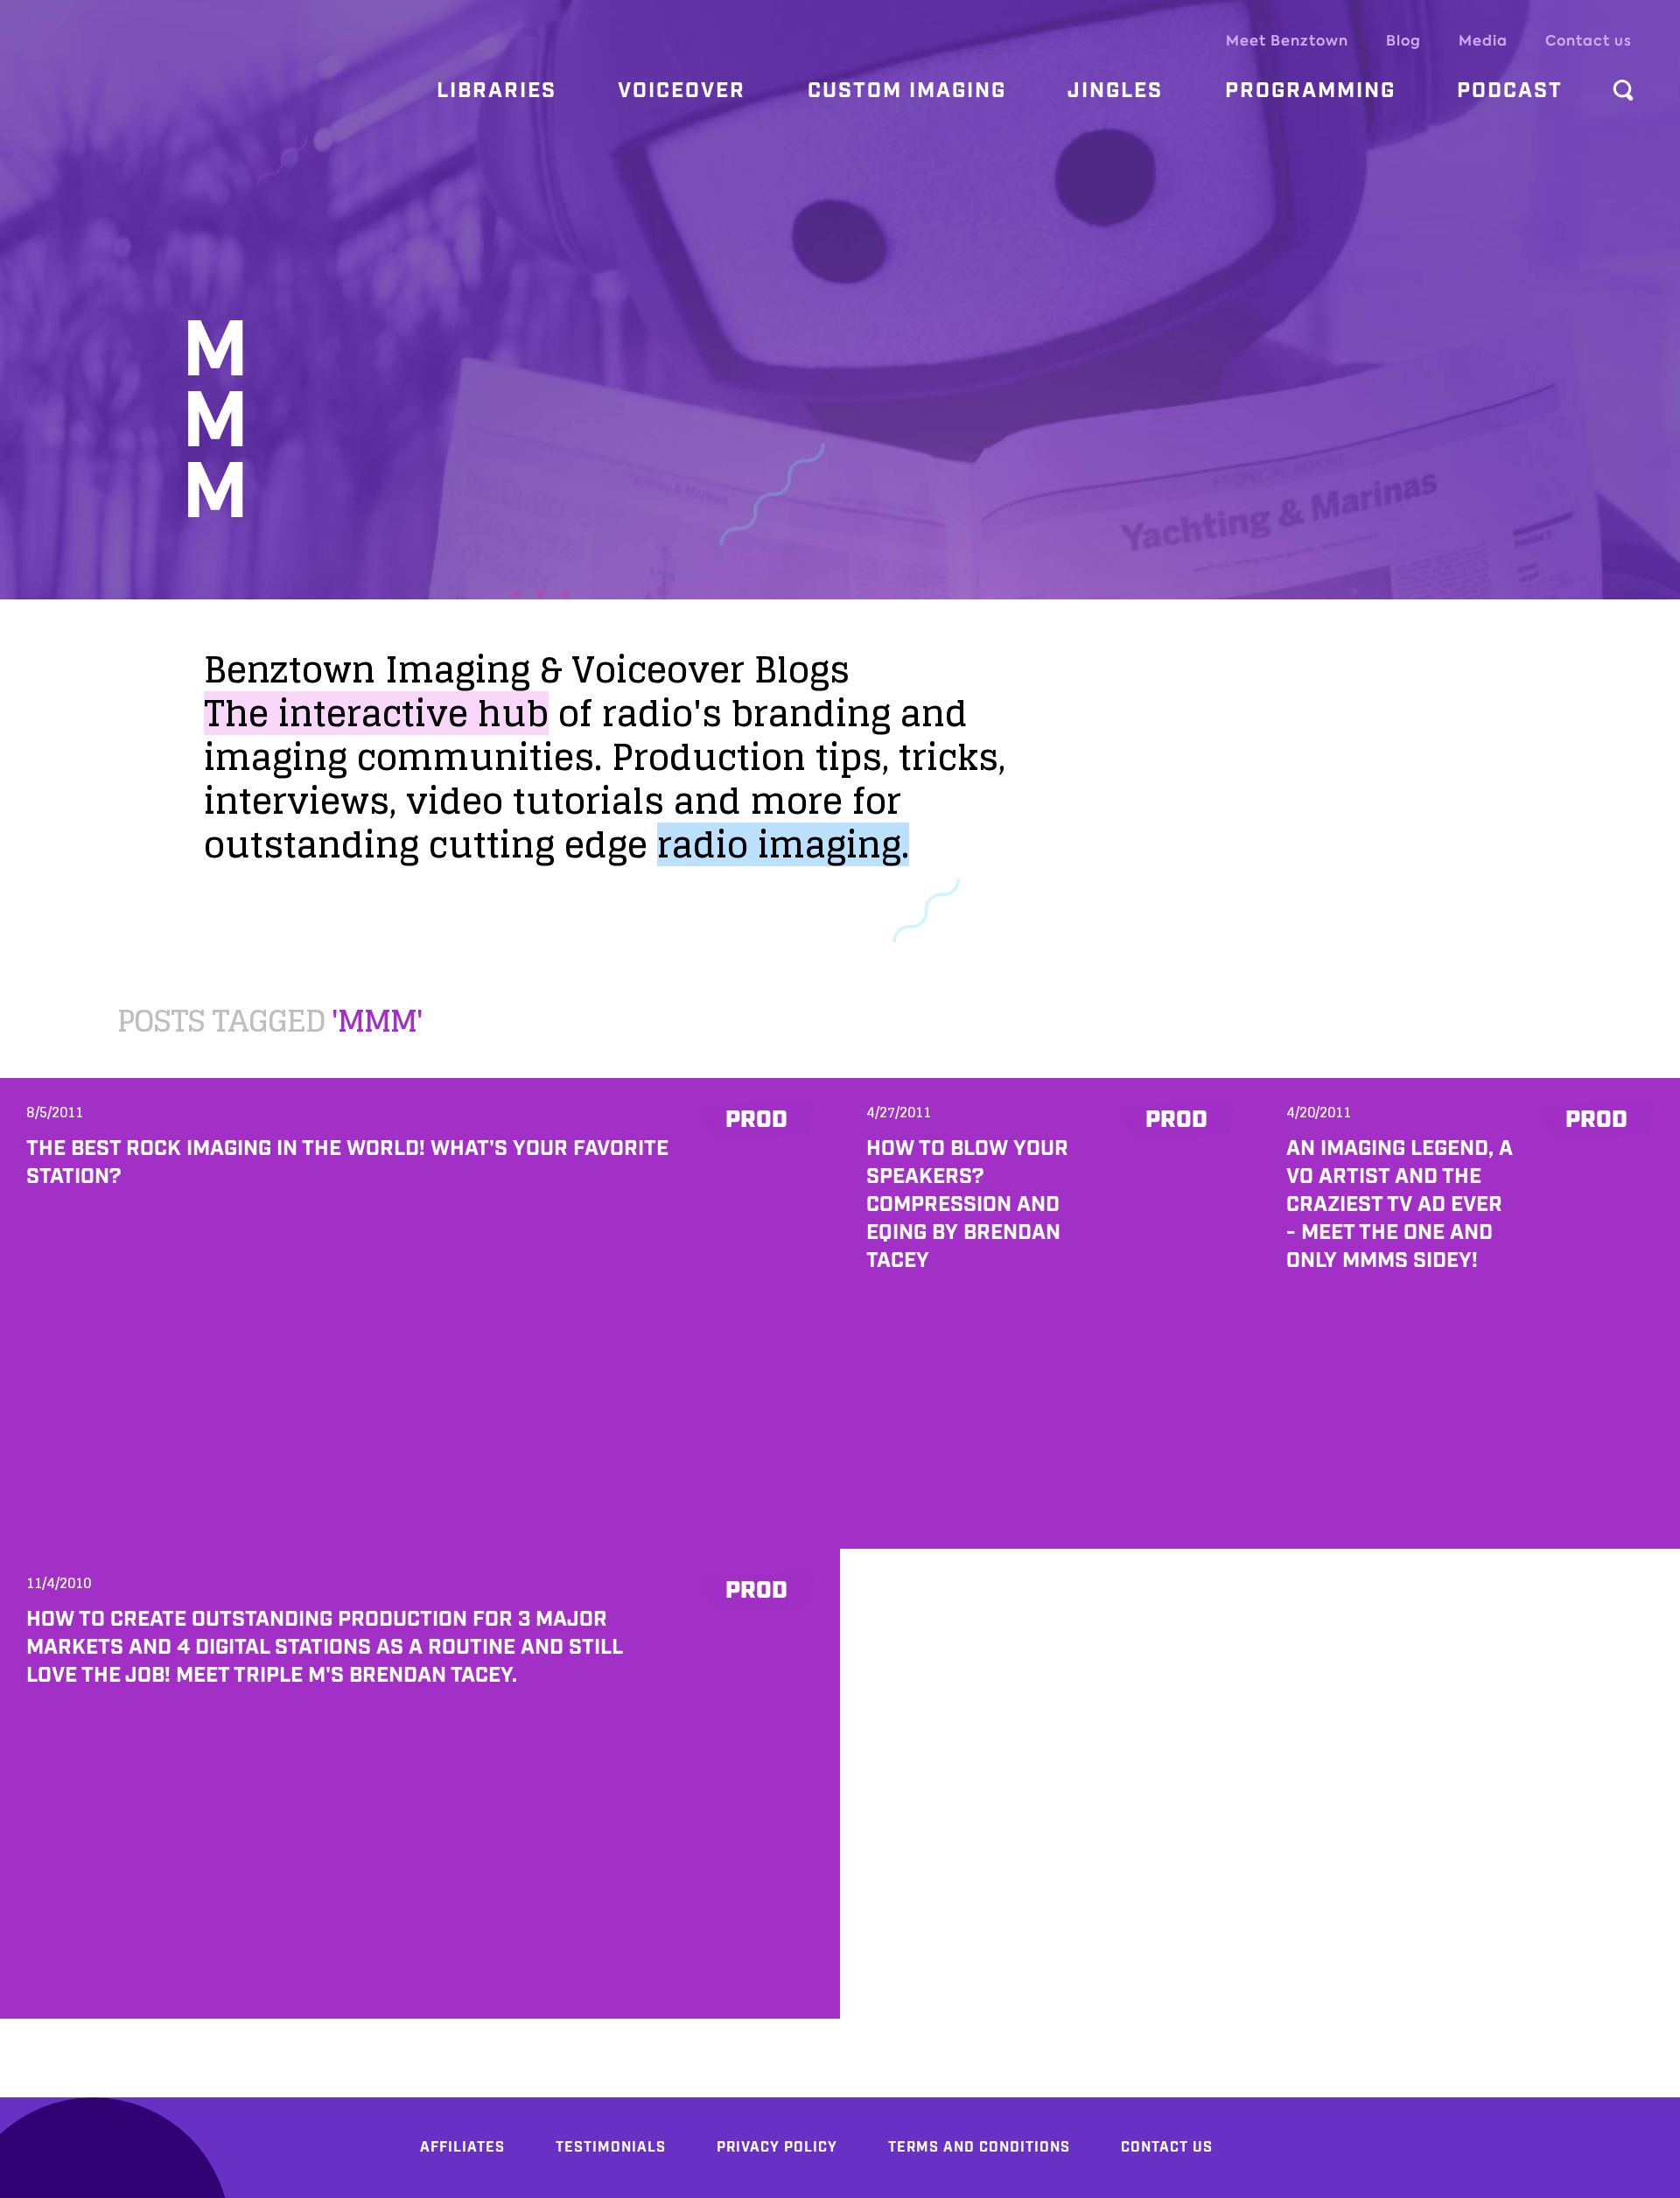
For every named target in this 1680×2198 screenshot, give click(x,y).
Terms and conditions (979, 2148)
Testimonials (611, 2148)
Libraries (497, 91)
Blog (1403, 41)
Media (1483, 41)
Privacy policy (777, 2148)
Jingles (1115, 91)
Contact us (1589, 41)
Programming (1310, 91)
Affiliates (462, 2148)
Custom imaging (907, 91)
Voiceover (682, 91)
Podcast (1510, 91)
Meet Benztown (1287, 41)
